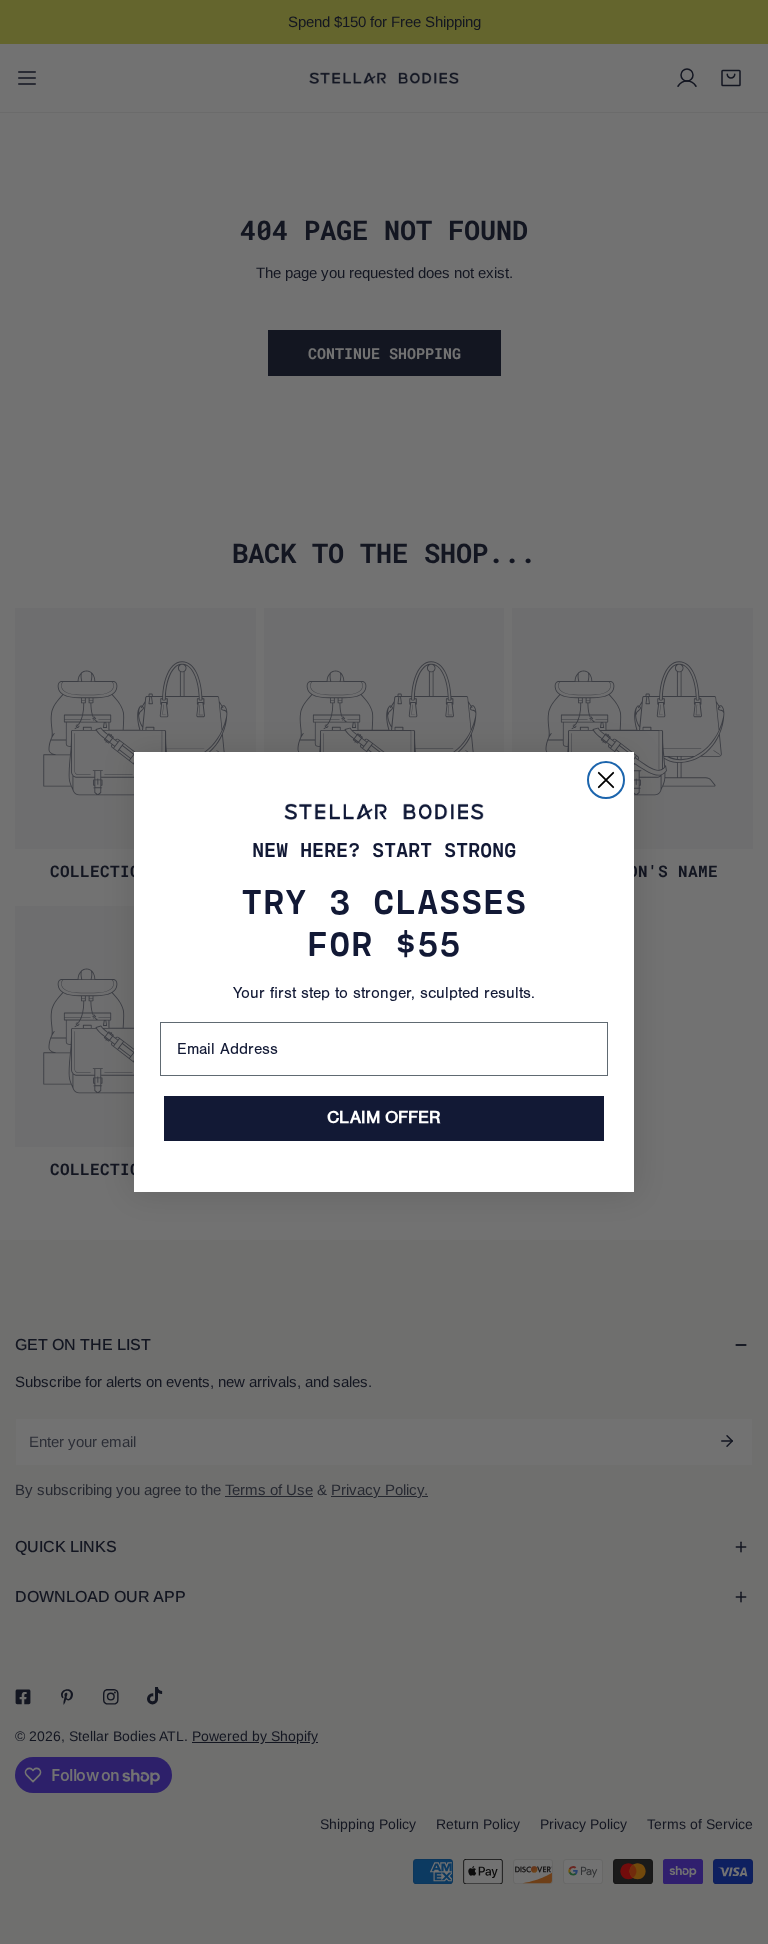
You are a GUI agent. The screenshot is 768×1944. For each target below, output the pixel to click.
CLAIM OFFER (384, 1117)
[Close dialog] (606, 780)
